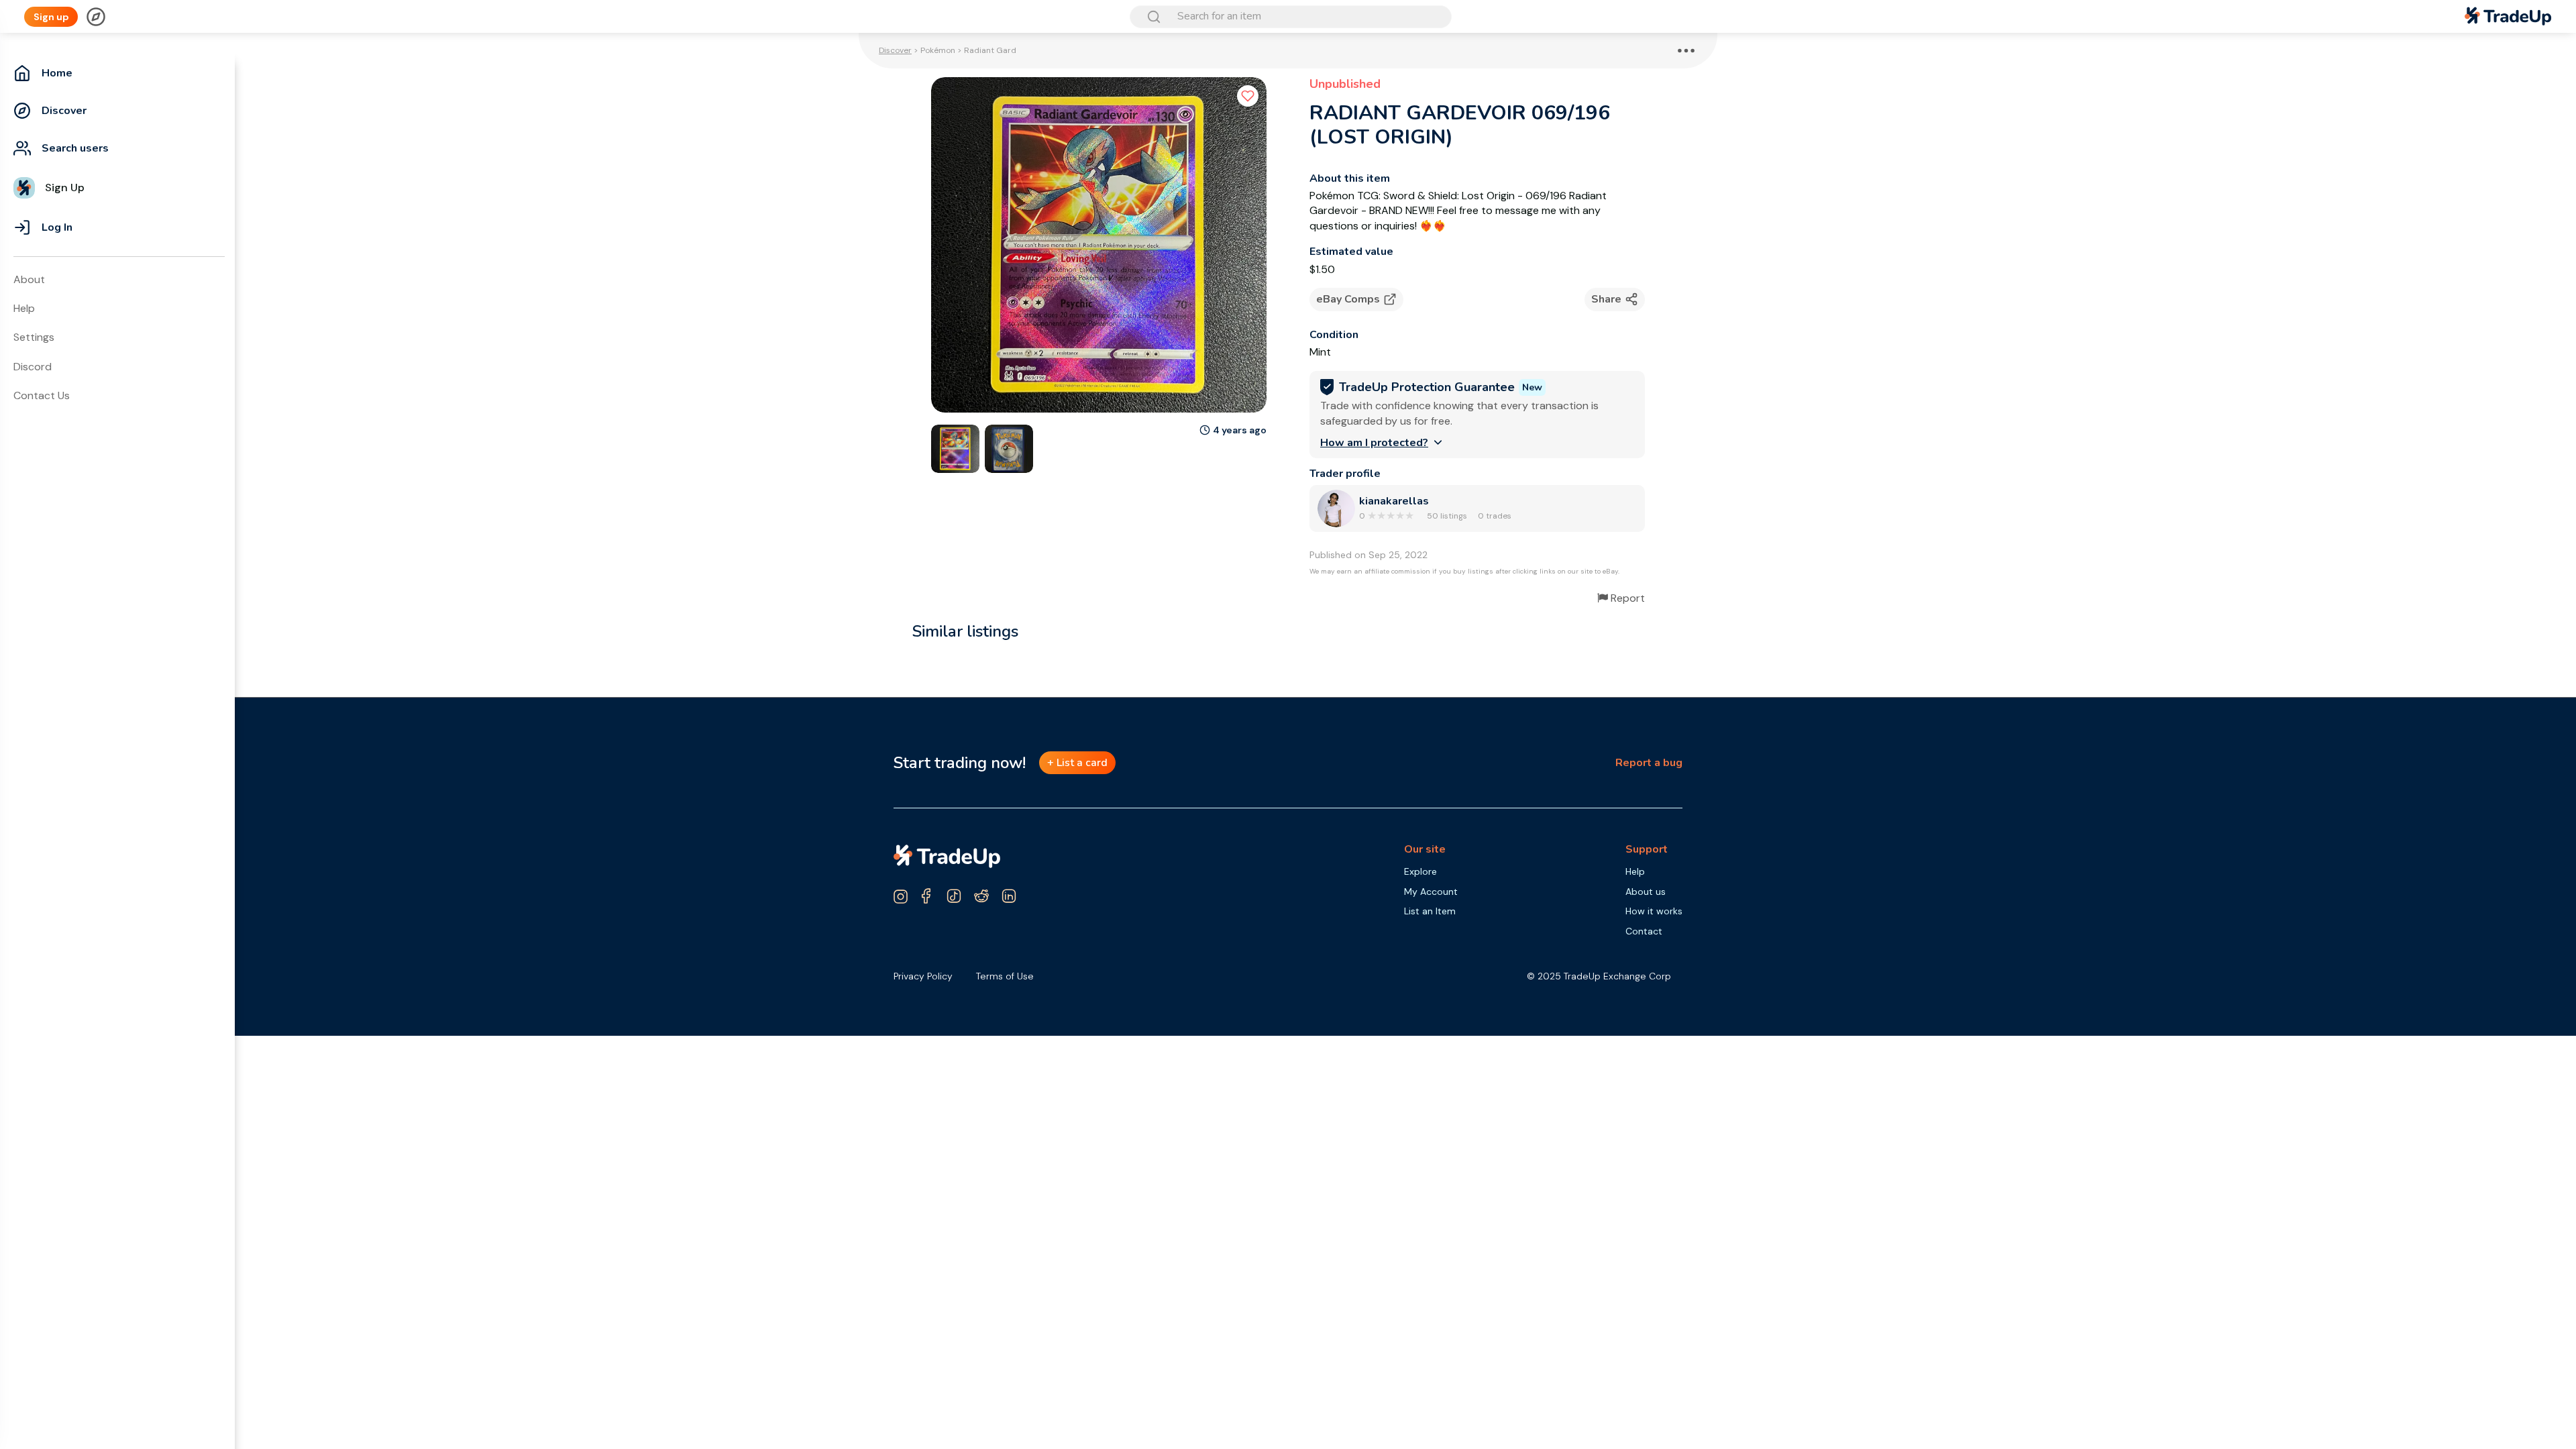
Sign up (51, 17)
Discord (33, 367)
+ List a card (1077, 763)
